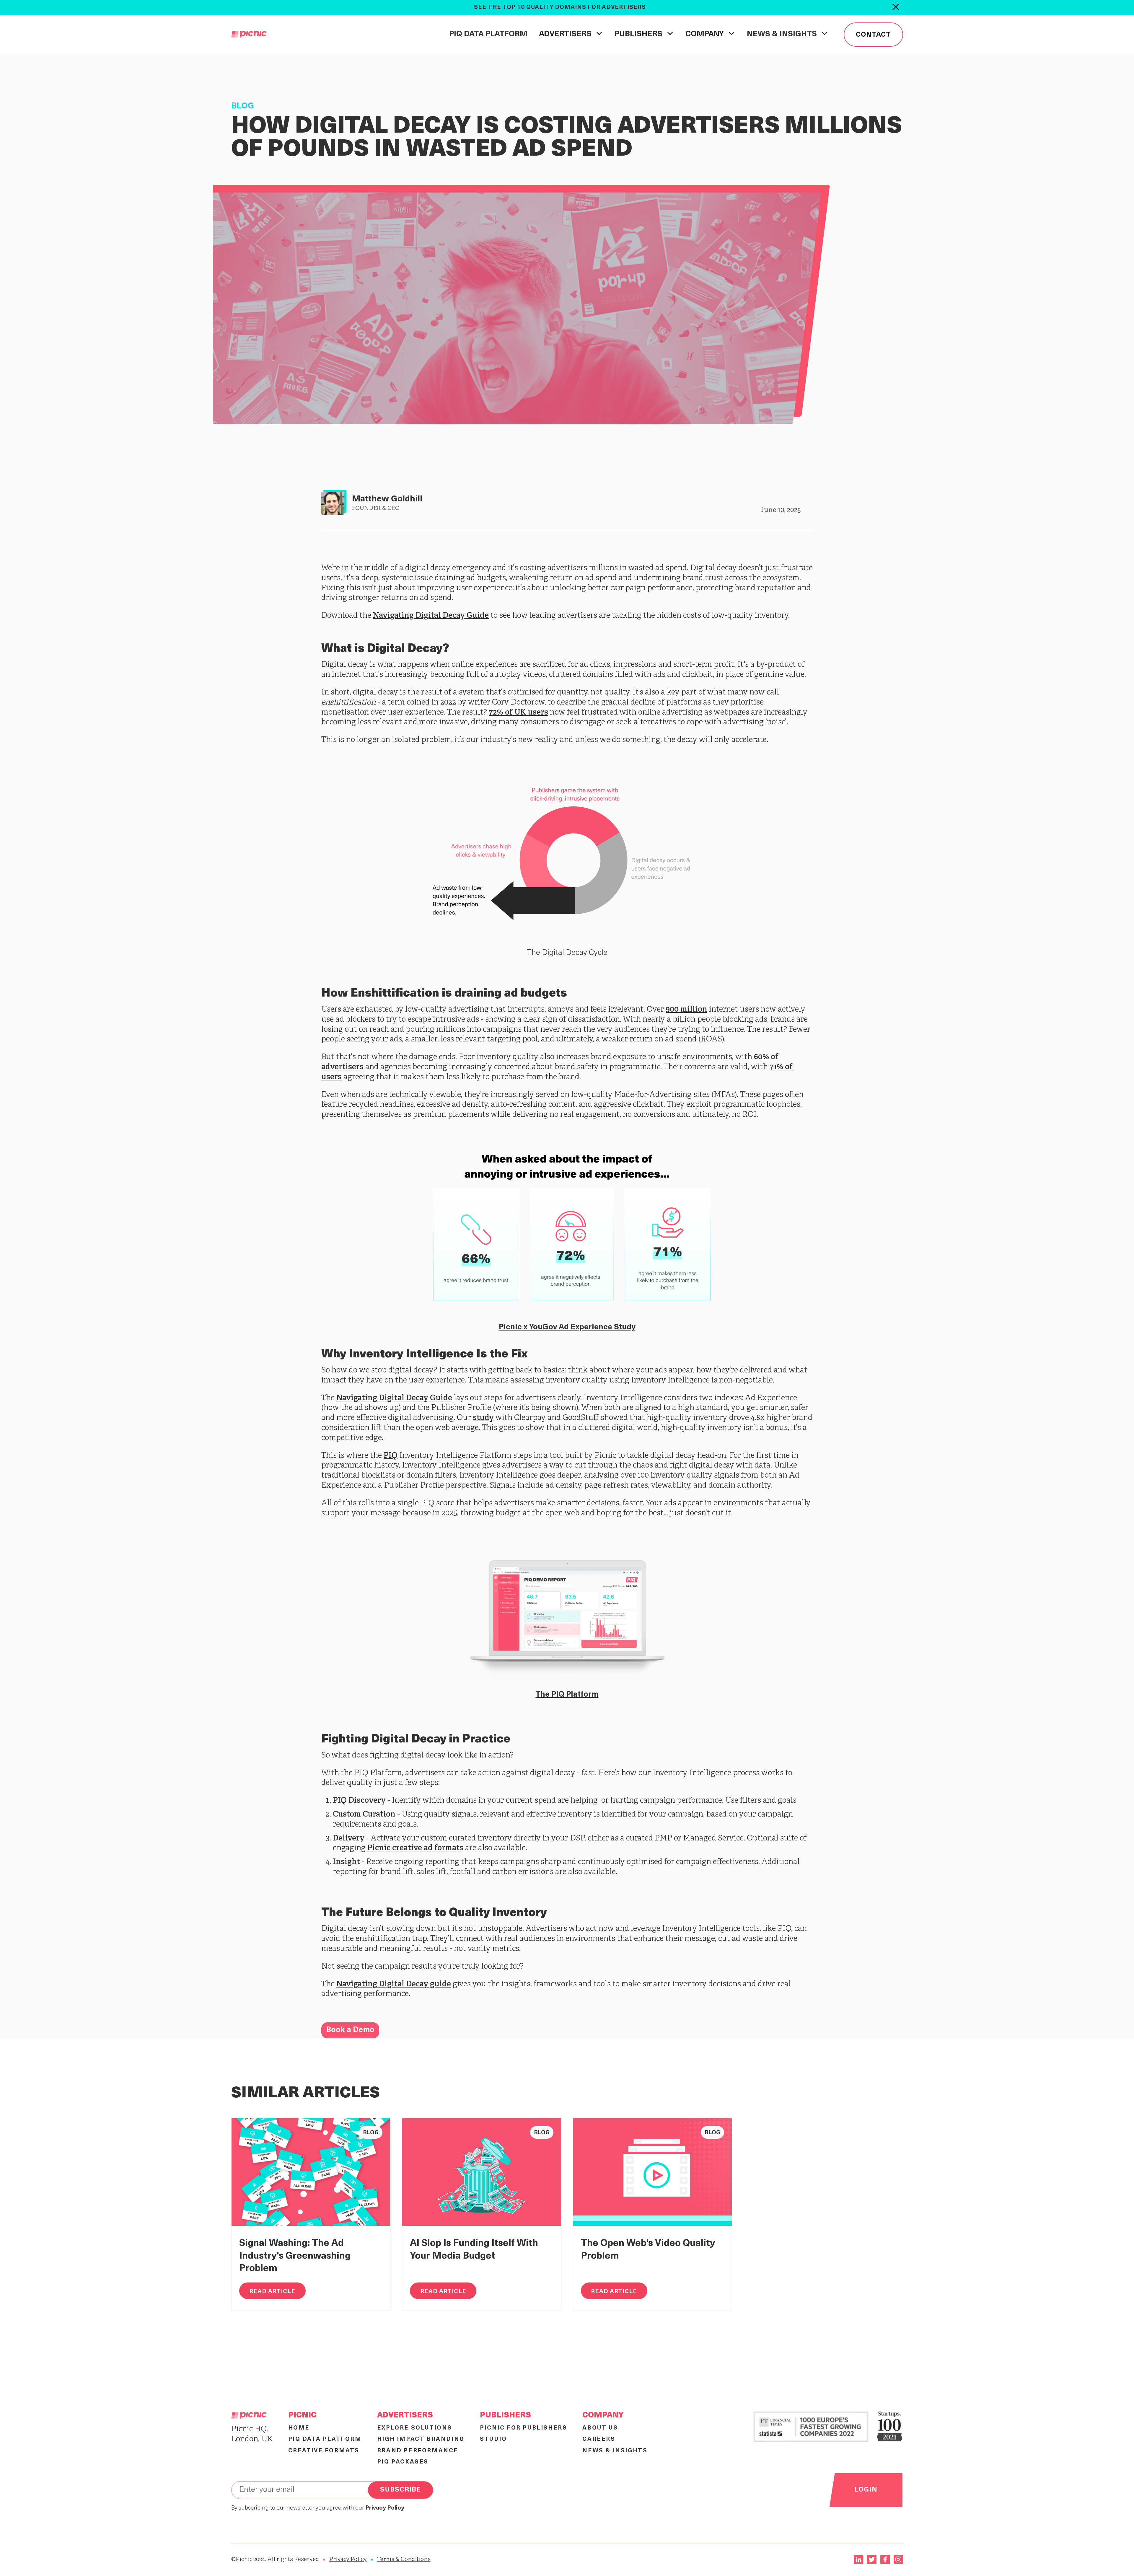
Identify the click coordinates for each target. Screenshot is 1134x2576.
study (483, 1418)
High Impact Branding (421, 2439)
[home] (249, 35)
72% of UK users (518, 713)
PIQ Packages (403, 2462)
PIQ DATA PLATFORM (325, 2439)
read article (272, 2292)
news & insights (615, 2451)
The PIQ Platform (567, 1695)
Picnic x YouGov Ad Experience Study (567, 1327)
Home (299, 2428)
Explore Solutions (415, 2428)
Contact (873, 35)
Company (603, 2416)
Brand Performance (418, 2451)
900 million (686, 1010)
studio (493, 2439)
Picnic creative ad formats (415, 1848)
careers (599, 2439)
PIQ (391, 1456)
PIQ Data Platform (488, 34)
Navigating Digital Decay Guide (431, 616)
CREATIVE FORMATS (324, 2451)
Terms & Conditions (404, 2559)
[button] (571, 34)
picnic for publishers (524, 2428)
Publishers (505, 2416)
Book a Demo (350, 2030)
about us (600, 2428)
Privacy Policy (348, 2559)
